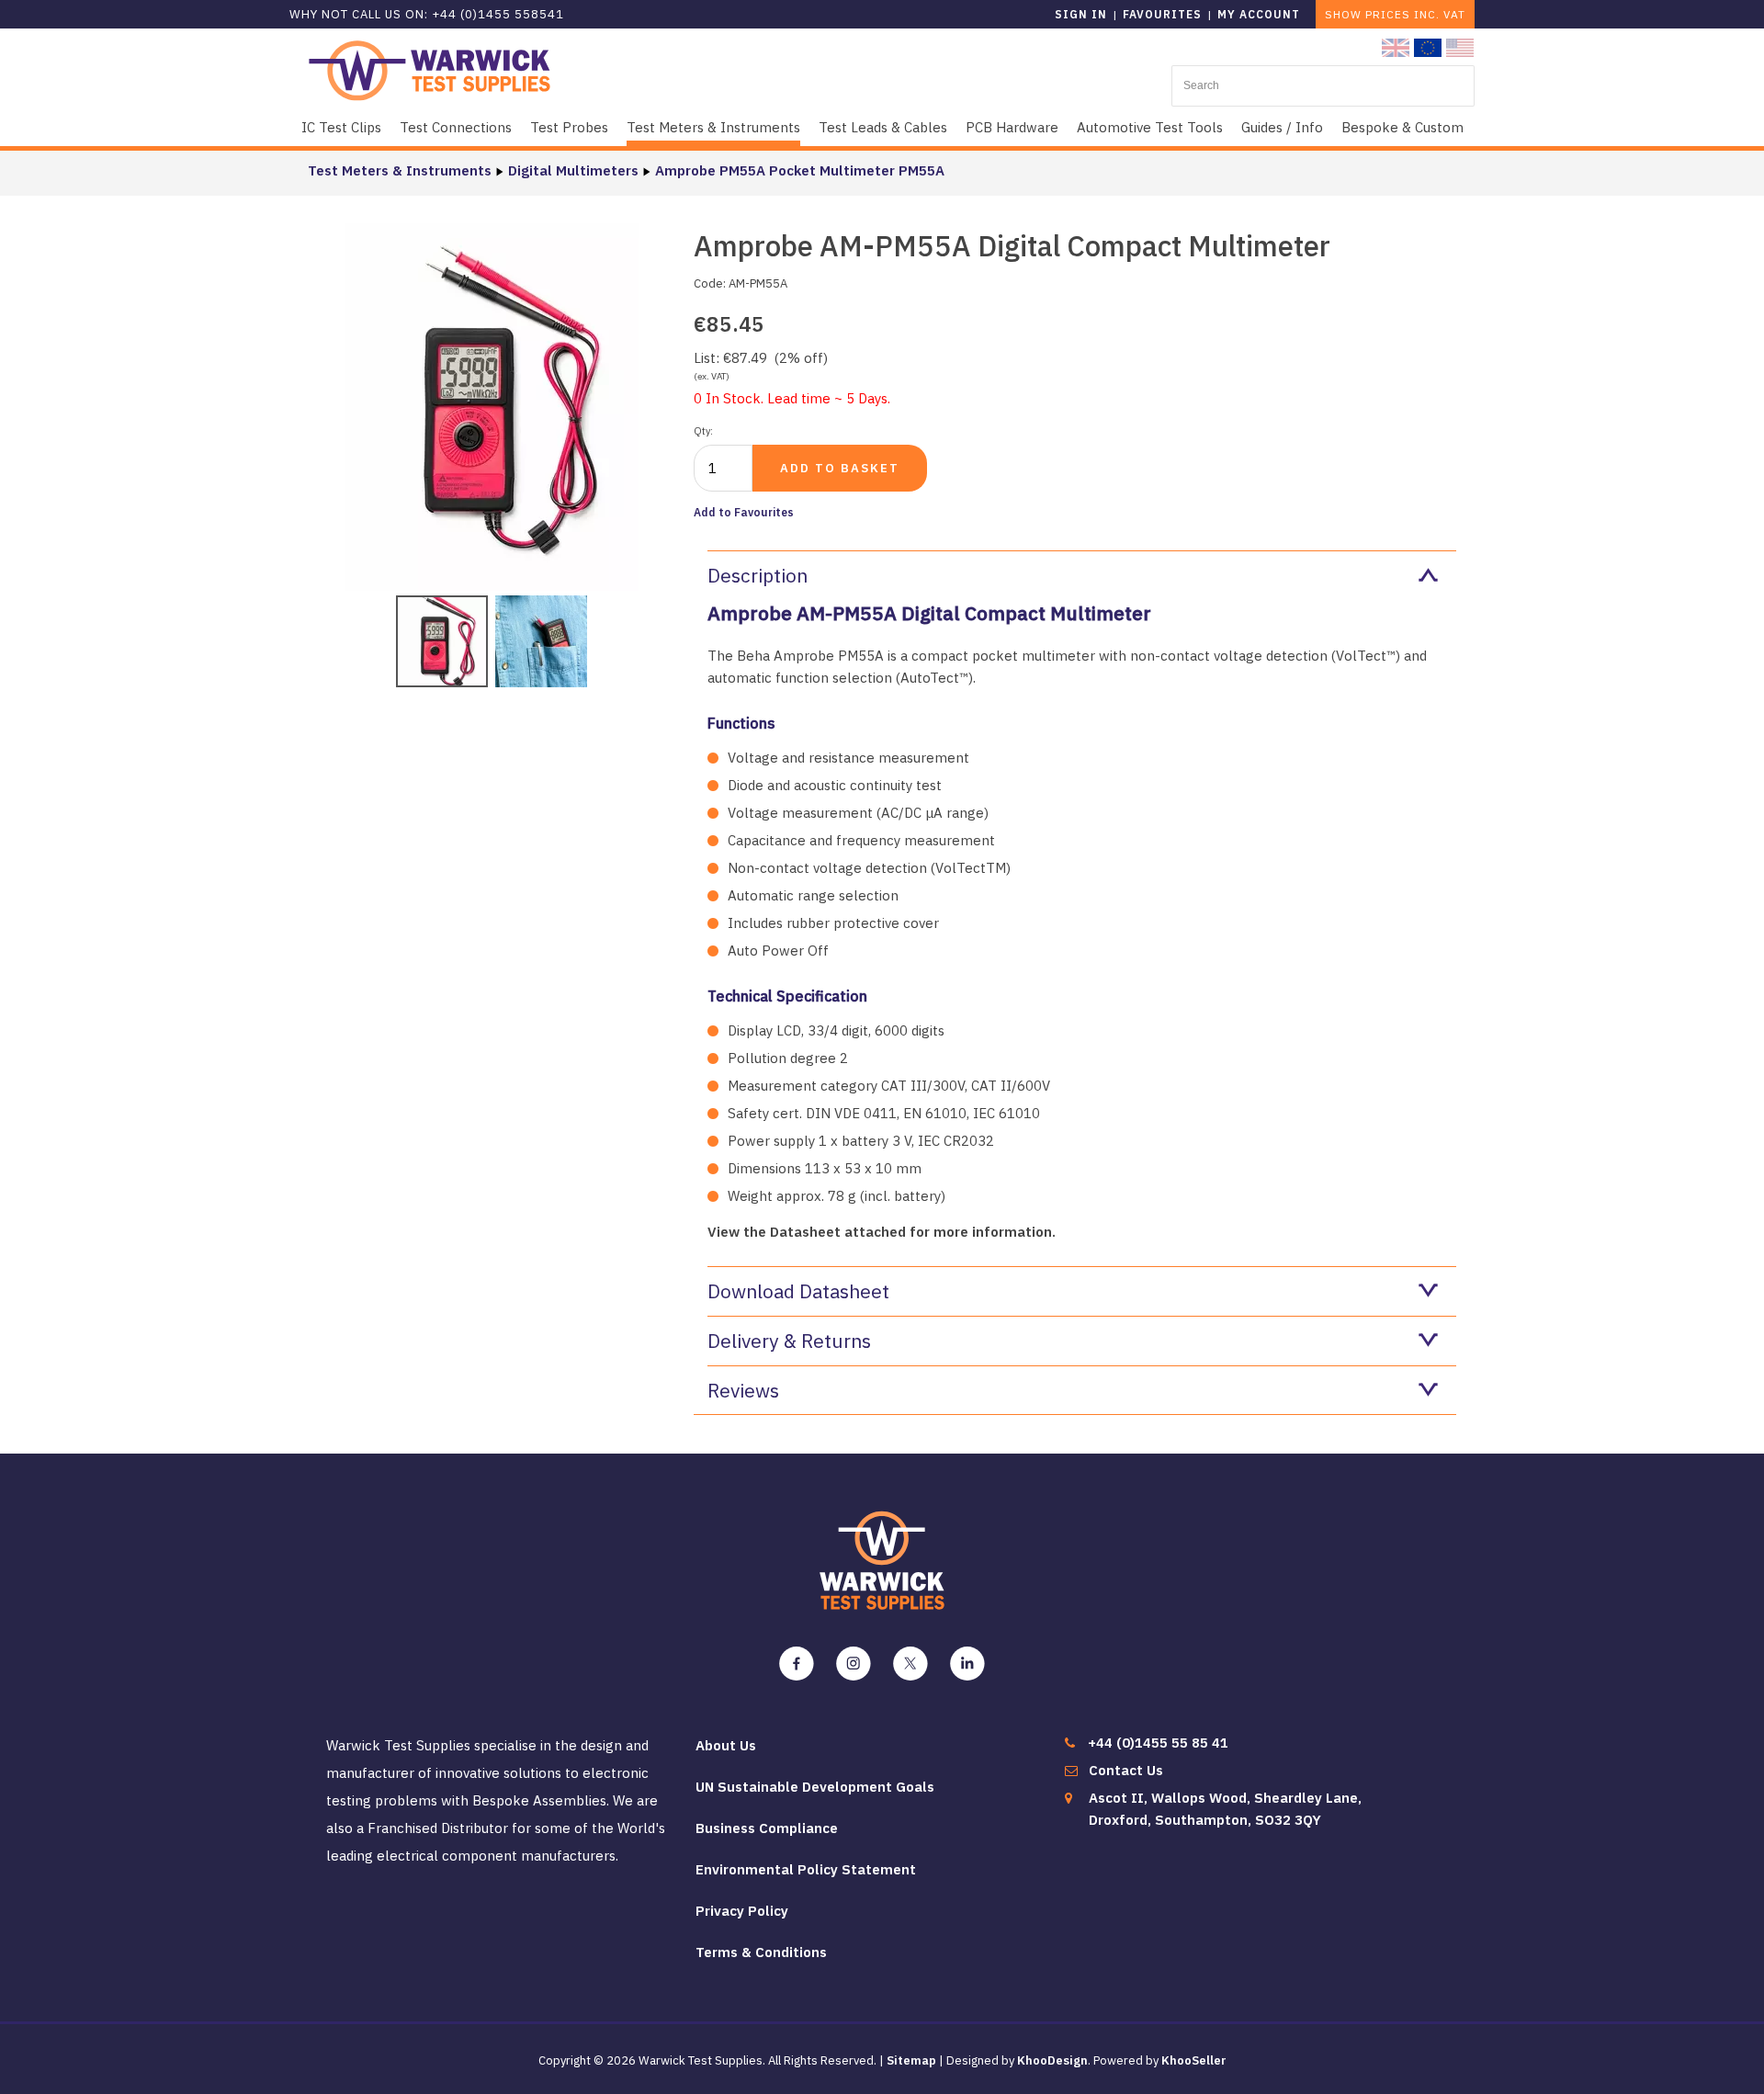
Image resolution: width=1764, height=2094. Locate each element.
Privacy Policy (742, 1911)
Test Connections (456, 127)
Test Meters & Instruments (713, 127)
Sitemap (911, 2060)
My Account (1259, 14)
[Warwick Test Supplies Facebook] (797, 1664)
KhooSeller (1194, 2060)
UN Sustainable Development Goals (815, 1787)
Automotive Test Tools (1150, 127)
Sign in (1081, 14)
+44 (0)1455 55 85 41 (1158, 1743)
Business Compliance (767, 1828)
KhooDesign (1052, 2060)
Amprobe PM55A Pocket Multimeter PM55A (800, 170)
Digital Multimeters (573, 170)
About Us (726, 1745)
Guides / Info (1282, 127)
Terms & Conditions (761, 1952)
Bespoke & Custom (1402, 127)
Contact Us (1126, 1770)
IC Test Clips (341, 127)
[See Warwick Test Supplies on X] (910, 1664)
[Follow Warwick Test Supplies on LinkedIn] (967, 1664)
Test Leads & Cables (883, 127)
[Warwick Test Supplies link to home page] (430, 69)
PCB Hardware (1012, 127)
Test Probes (569, 127)
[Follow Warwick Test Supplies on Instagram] (854, 1664)
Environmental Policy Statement (806, 1869)
